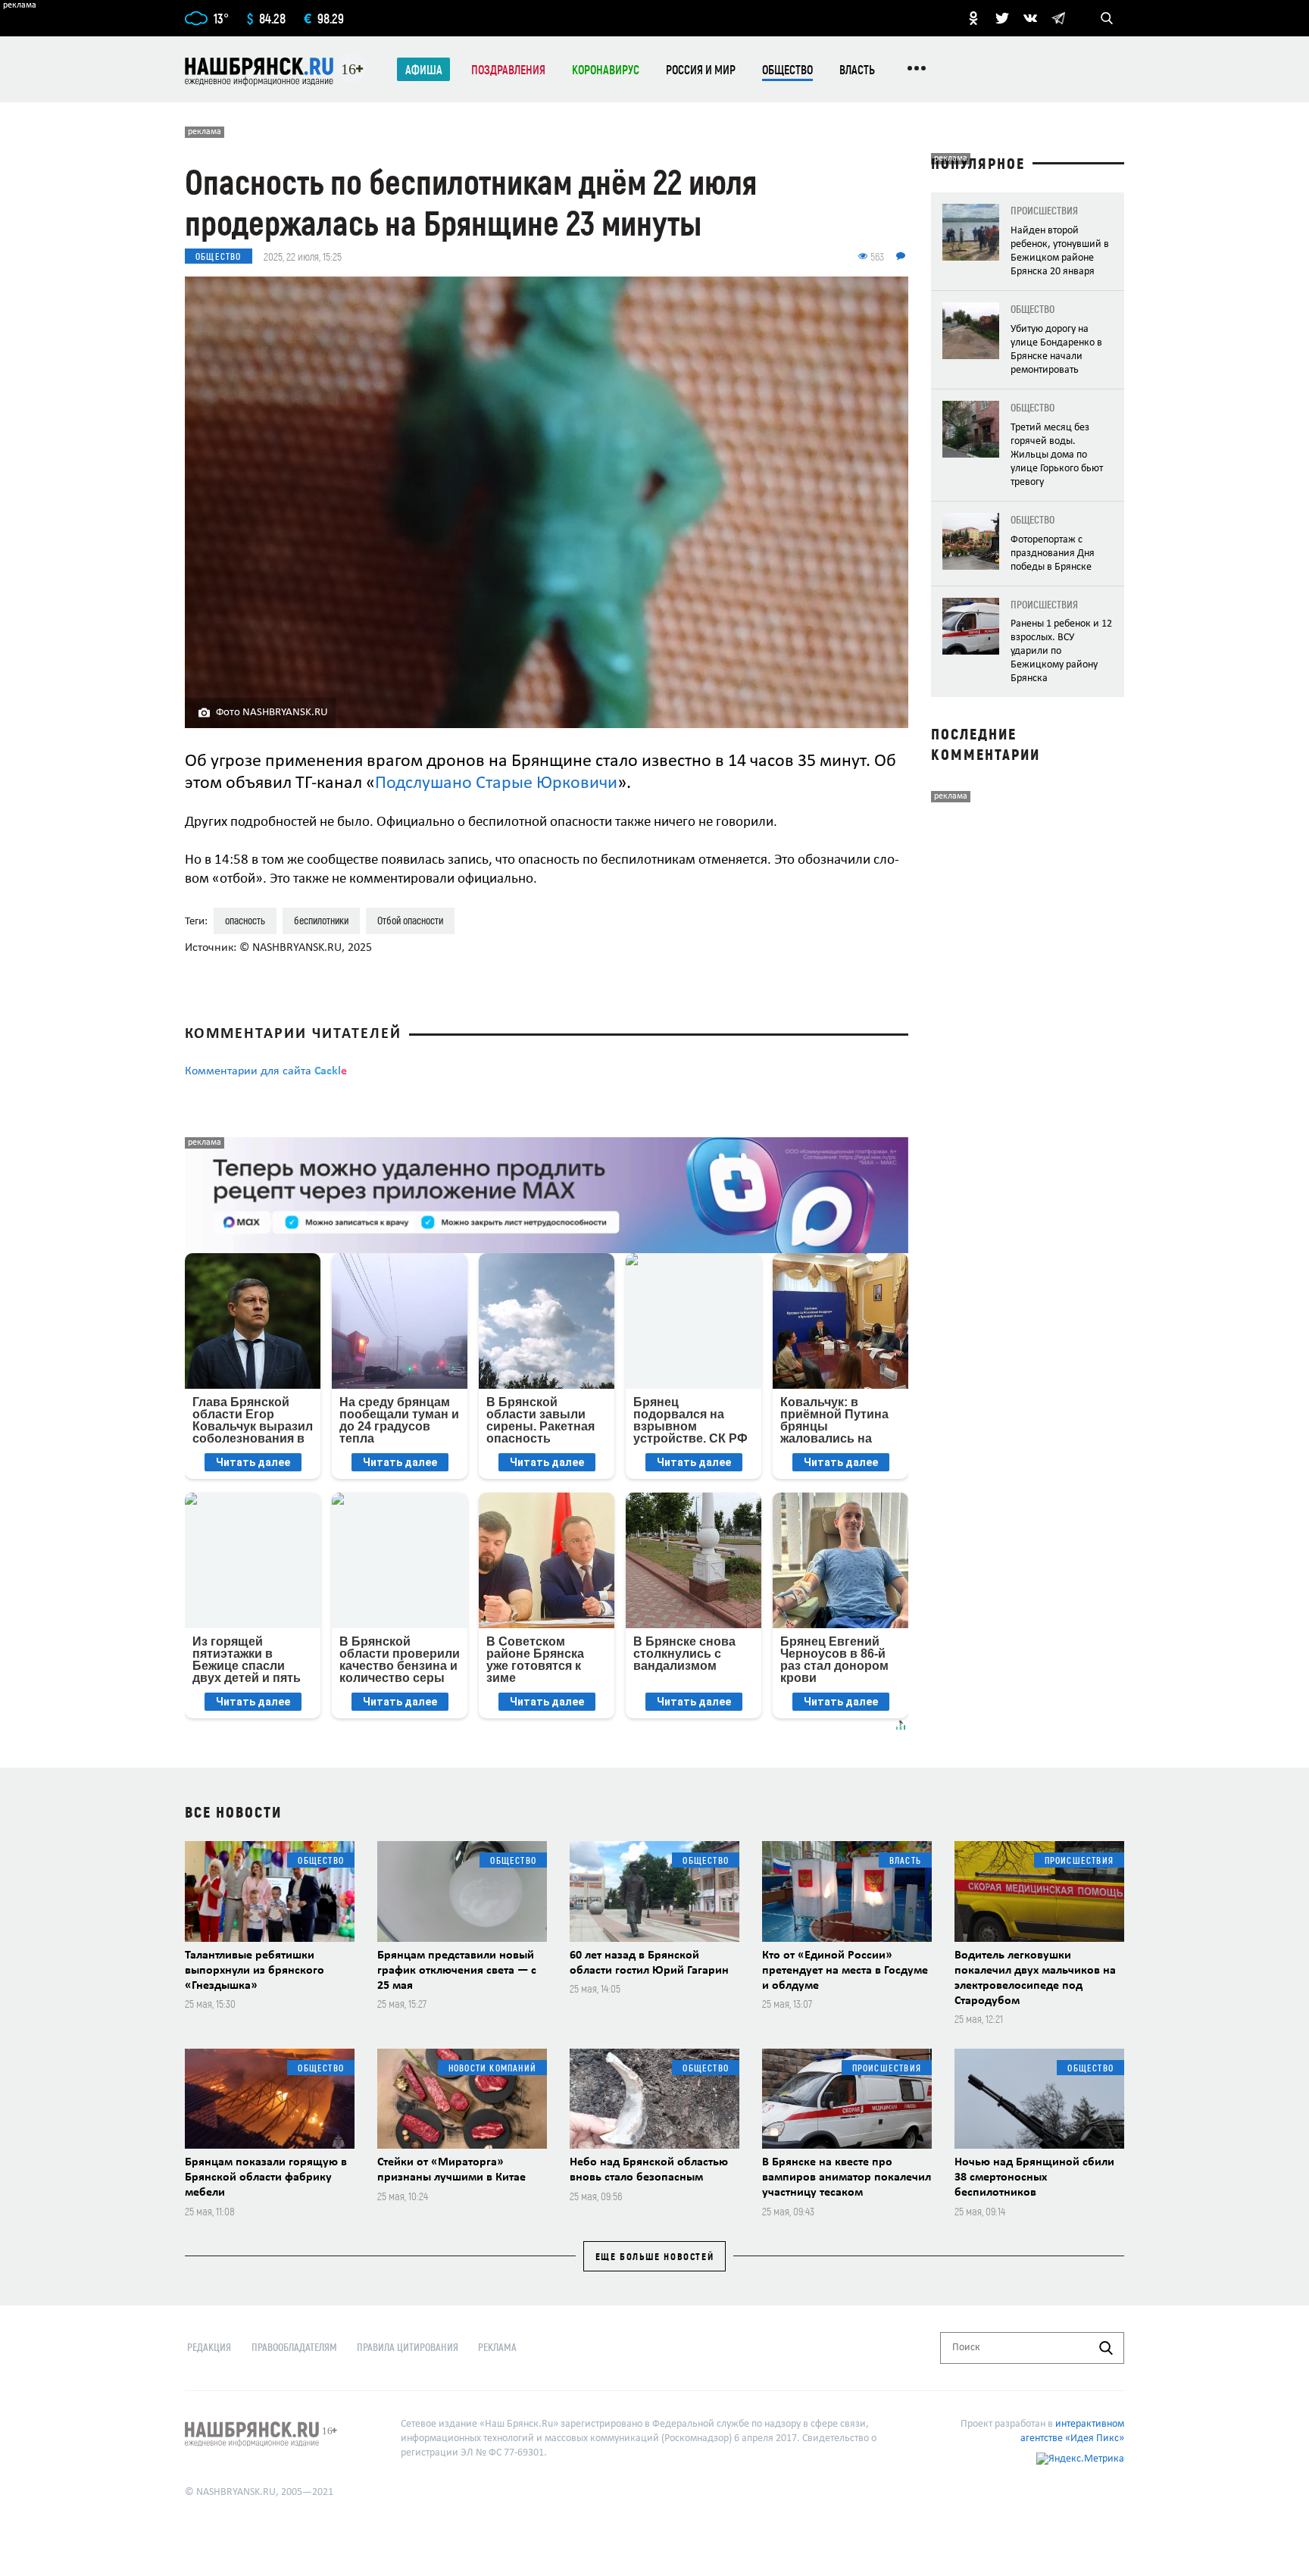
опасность (245, 920)
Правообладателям (294, 2347)
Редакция (209, 2347)
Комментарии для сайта (266, 1071)
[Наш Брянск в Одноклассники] (973, 18)
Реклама (497, 2347)
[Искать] (1106, 2348)
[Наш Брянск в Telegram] (1058, 18)
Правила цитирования (408, 2347)
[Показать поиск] (1107, 18)
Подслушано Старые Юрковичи (496, 783)
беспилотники (321, 920)
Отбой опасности (410, 920)
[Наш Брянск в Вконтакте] (1030, 18)
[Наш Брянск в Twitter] (1002, 18)
